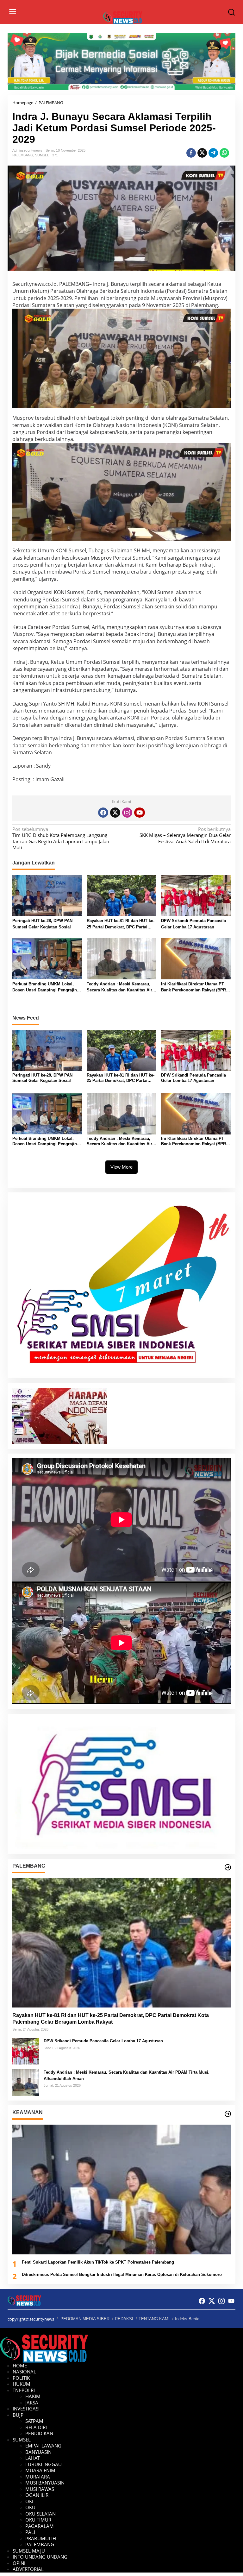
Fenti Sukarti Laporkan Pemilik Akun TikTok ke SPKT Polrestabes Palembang (98, 2262)
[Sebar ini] (191, 153)
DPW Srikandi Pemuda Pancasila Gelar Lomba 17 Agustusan (193, 924)
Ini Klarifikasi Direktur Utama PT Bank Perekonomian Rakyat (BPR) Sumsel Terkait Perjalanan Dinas (194, 987)
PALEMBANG (23, 155)
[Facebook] (103, 813)
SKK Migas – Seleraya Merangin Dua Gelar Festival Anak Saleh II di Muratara (185, 835)
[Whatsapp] (224, 153)
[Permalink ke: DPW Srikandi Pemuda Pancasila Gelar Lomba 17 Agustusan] (196, 895)
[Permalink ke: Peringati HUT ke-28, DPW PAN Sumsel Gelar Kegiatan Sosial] (47, 895)
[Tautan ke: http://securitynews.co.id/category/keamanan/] (228, 2114)
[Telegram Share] (213, 153)
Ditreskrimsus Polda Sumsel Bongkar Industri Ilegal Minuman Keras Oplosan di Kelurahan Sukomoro (122, 2274)
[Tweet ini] (202, 153)
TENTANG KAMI (154, 2319)
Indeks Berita (187, 2319)
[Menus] (13, 12)
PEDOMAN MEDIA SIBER (85, 2319)
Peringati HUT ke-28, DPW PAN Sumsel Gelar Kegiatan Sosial (42, 924)
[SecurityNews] (123, 17)
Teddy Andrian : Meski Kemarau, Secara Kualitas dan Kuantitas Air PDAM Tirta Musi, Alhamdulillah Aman (119, 987)
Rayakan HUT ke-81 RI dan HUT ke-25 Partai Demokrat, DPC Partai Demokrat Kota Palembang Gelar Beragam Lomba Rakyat (121, 924)
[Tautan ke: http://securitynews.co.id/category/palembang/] (228, 1867)
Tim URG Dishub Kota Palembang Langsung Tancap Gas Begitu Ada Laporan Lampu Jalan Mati (61, 839)
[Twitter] (115, 813)
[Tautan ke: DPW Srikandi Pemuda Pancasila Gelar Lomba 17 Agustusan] (26, 2051)
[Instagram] (127, 813)
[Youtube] (140, 813)
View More (121, 1167)
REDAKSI (124, 2319)
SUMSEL (42, 155)
